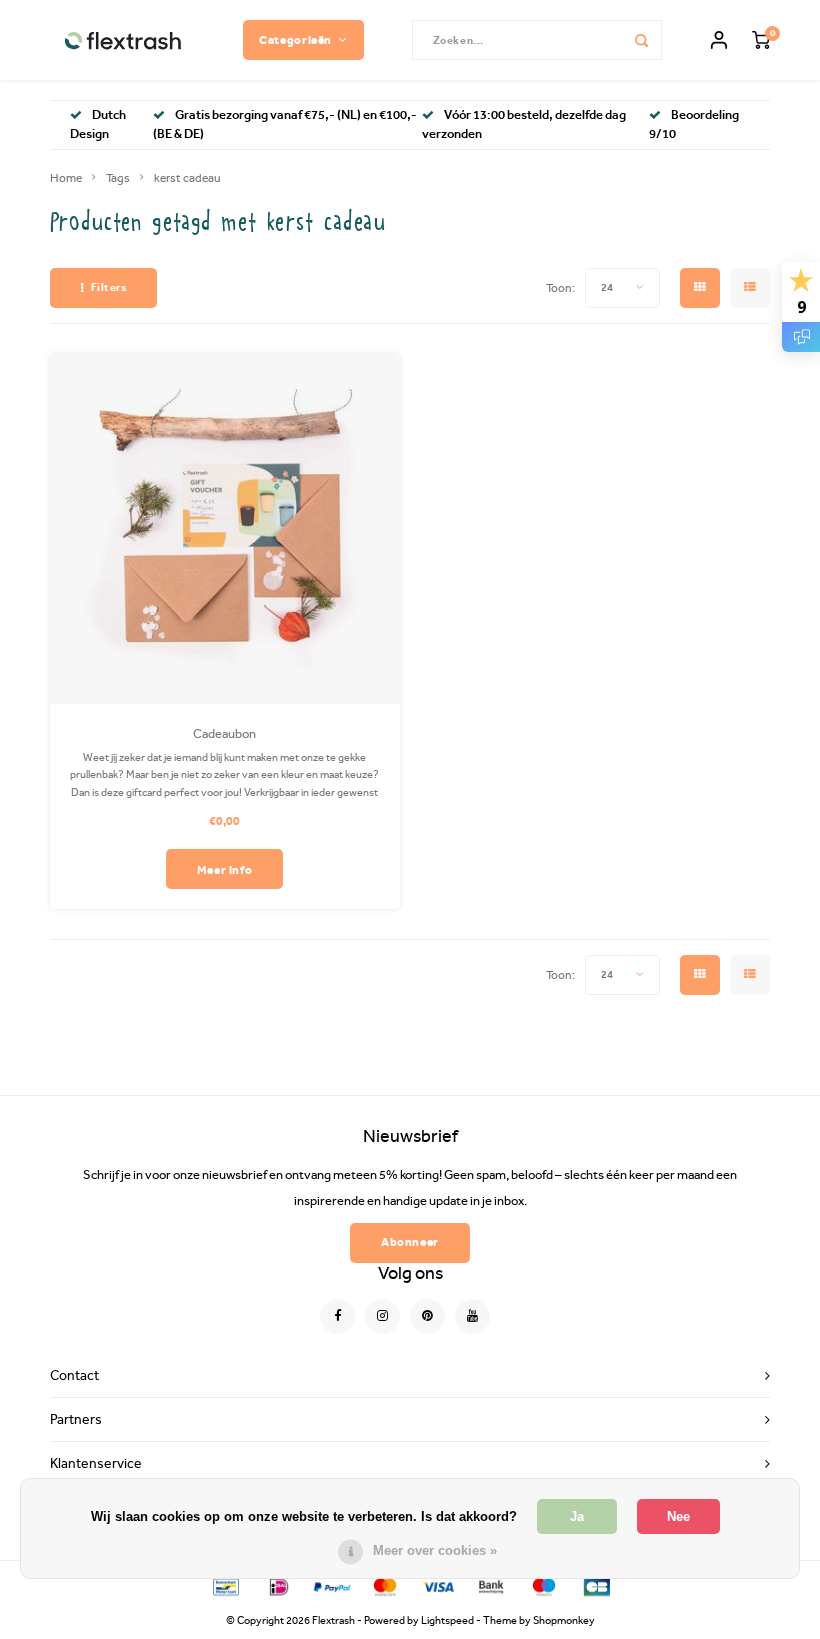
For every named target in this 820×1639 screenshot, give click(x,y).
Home (66, 178)
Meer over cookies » (435, 1550)
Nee (678, 1516)
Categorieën (295, 39)
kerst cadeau (187, 178)
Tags (118, 178)
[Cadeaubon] (225, 529)
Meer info (225, 869)
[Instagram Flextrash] (382, 1316)
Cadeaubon (224, 733)
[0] (761, 40)
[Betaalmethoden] (224, 1585)
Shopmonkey (564, 1620)
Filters (109, 287)
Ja (577, 1516)
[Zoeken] (642, 40)
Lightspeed (447, 1620)
